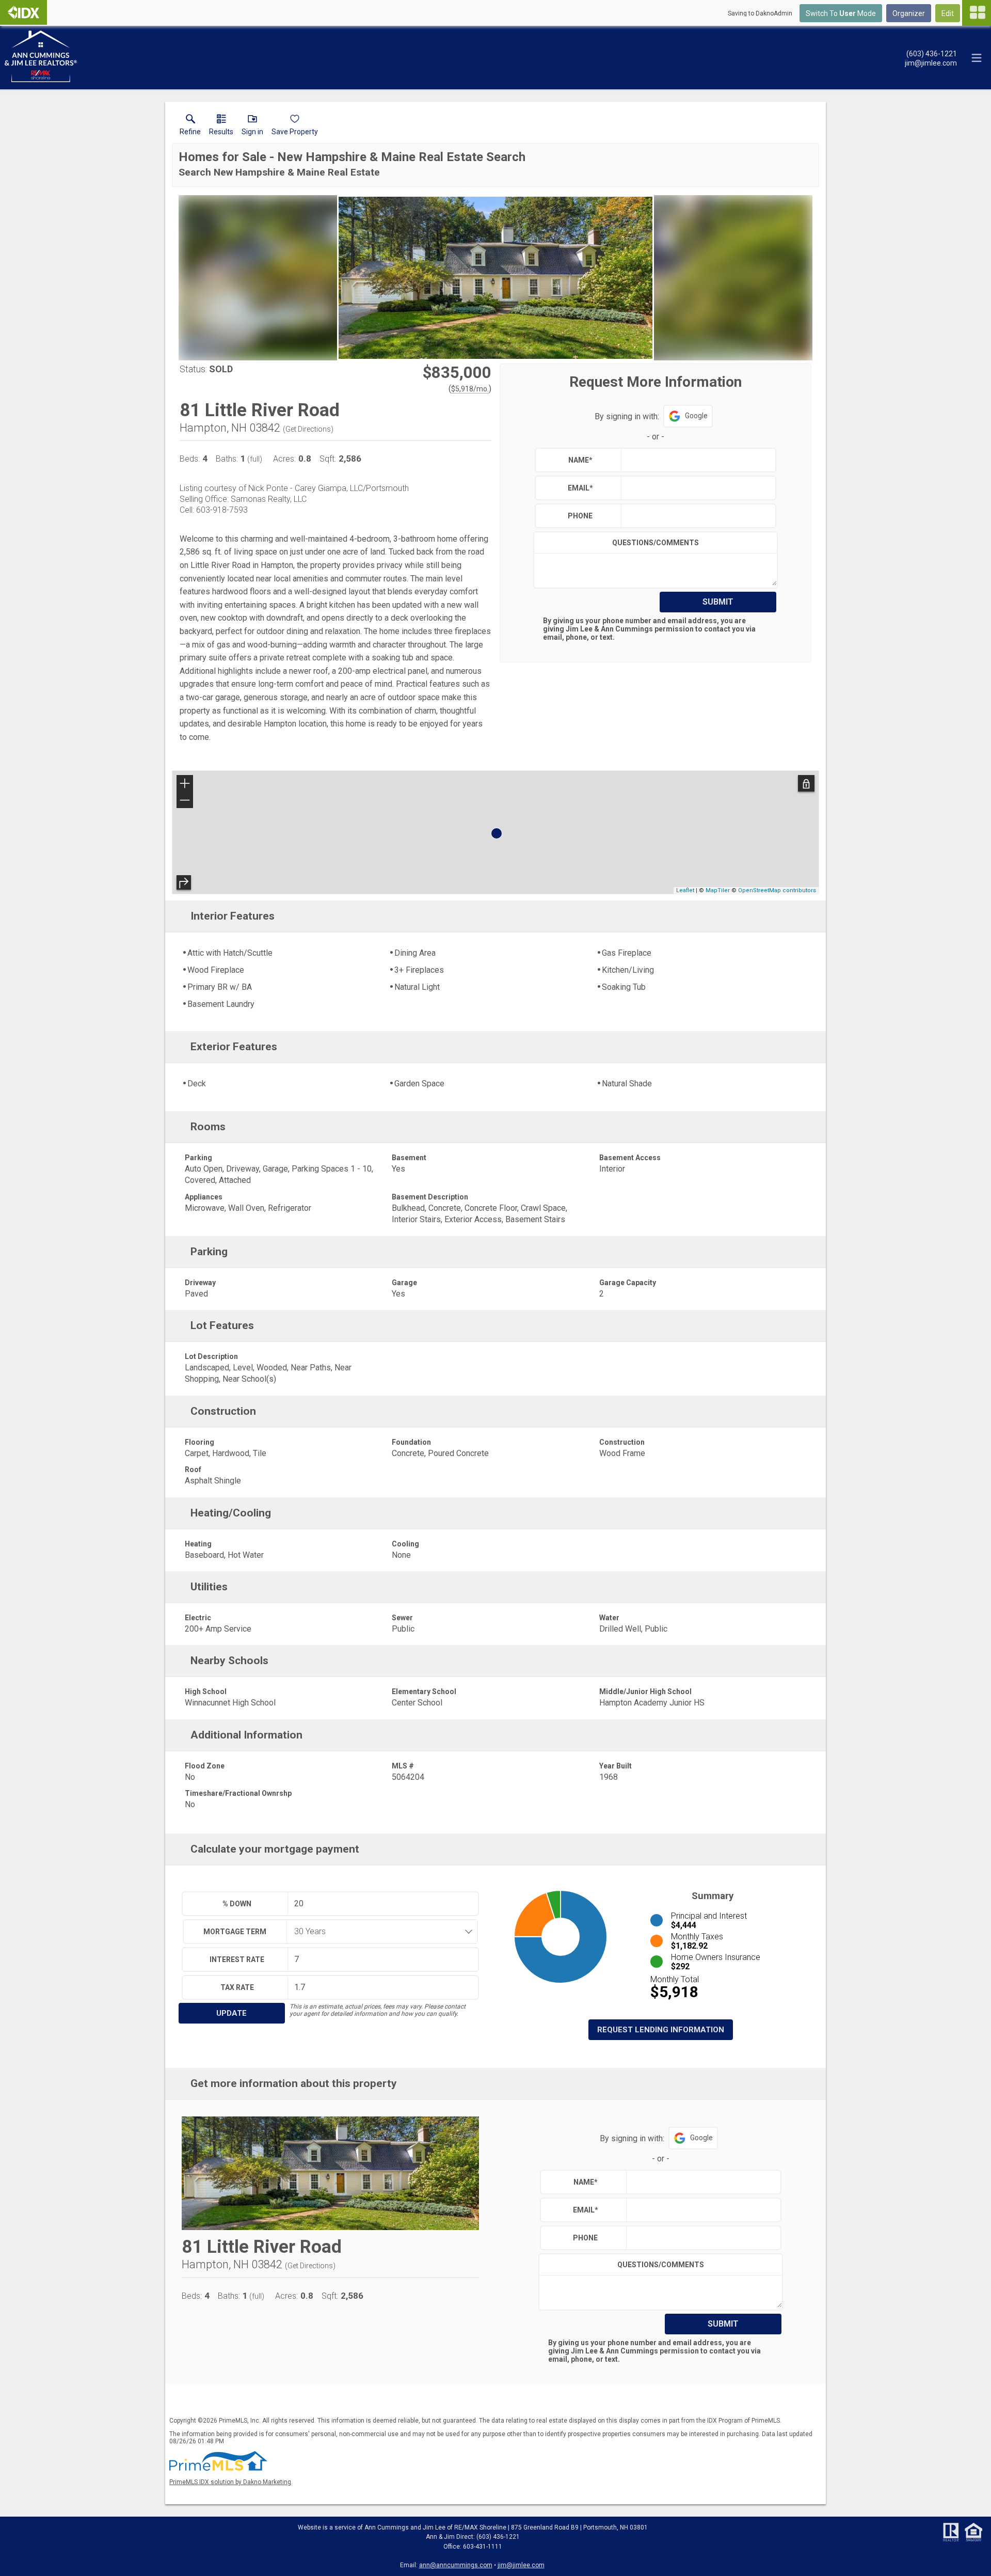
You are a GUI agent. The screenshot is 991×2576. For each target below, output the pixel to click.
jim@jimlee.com (521, 2565)
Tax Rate (237, 1987)
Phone (580, 516)
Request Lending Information (661, 2030)
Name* (580, 460)
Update (231, 2013)
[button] (252, 127)
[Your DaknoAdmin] (23, 12)
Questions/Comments (656, 543)
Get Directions (308, 429)
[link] (190, 127)
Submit (718, 602)
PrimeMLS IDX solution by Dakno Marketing (230, 2482)
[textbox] (696, 460)
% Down (237, 1904)
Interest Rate (237, 1959)
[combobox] (379, 1932)
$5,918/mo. (470, 389)
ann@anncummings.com (456, 2565)
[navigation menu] (977, 13)
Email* (580, 488)
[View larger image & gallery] (495, 278)
